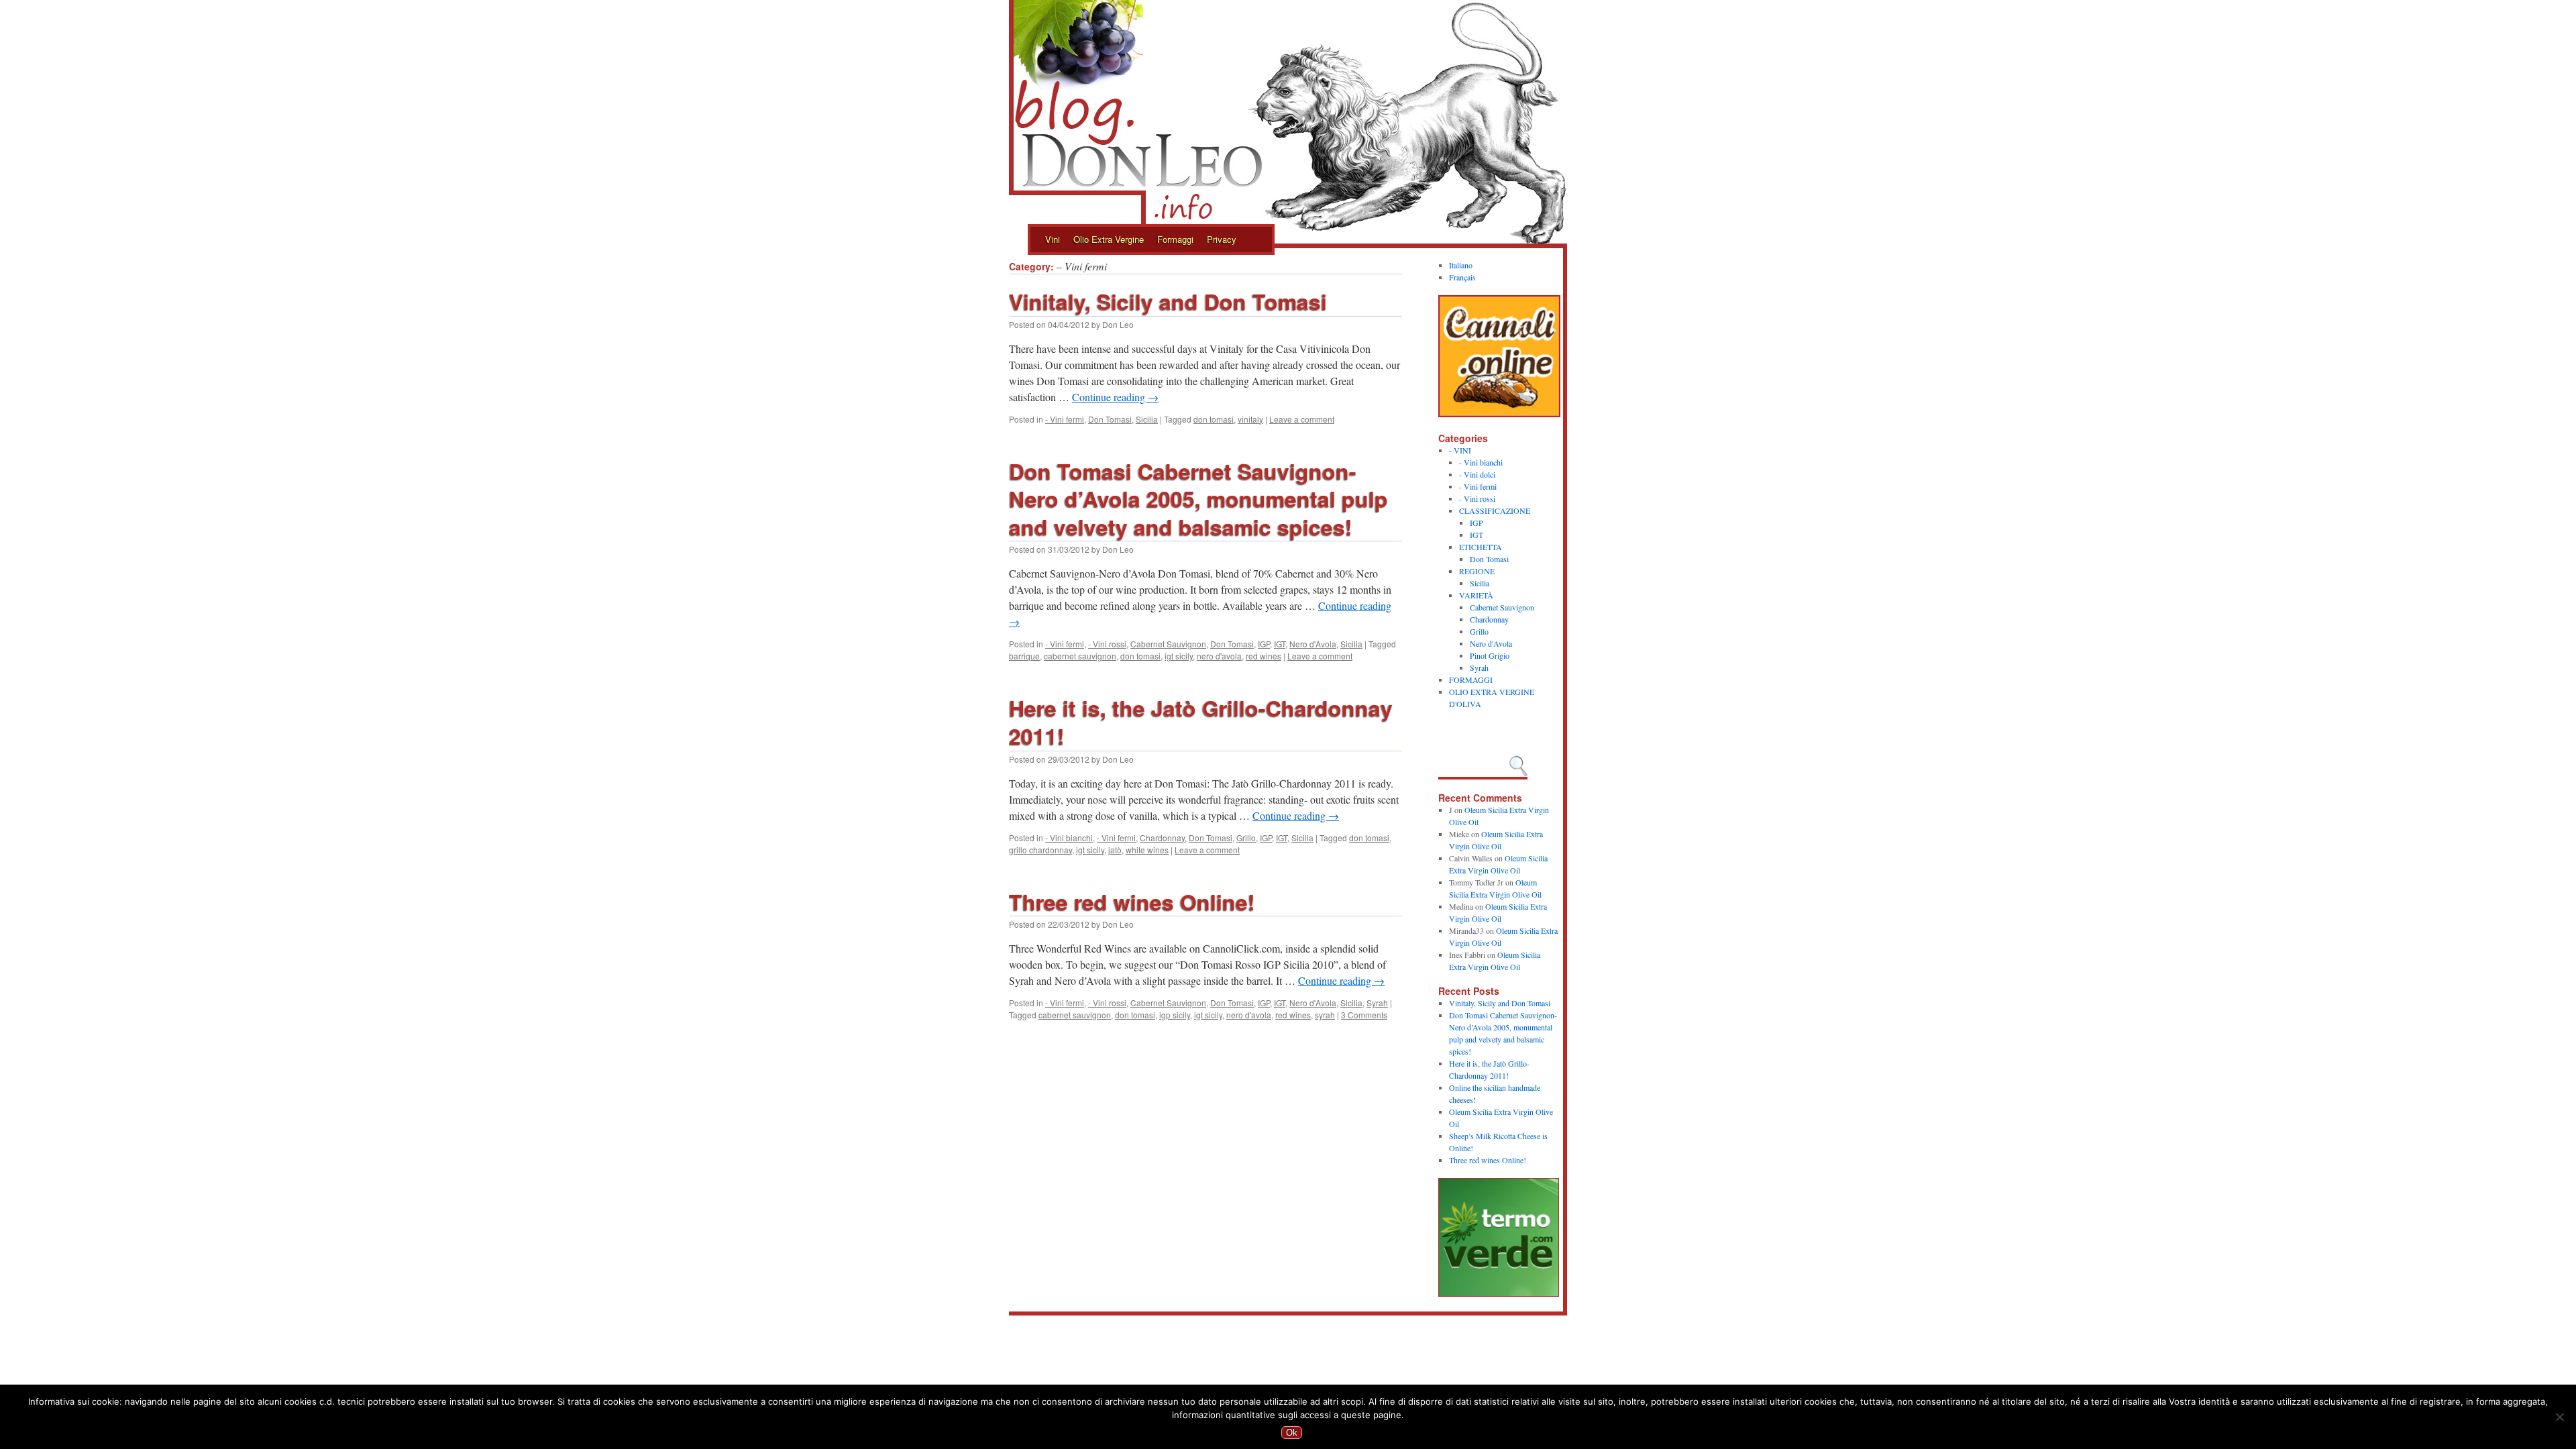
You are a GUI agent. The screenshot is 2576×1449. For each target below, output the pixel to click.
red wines (1264, 656)
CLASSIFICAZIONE (1495, 511)
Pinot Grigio (1490, 655)
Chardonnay (1162, 838)
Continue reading (1115, 397)
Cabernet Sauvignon (1168, 644)
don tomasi (1214, 419)
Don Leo (1118, 324)
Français (1462, 277)
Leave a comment (1302, 419)
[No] (2559, 1417)
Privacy (1222, 239)
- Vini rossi (1107, 644)
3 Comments (1364, 1015)
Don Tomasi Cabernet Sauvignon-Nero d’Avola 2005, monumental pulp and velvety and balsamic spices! (1198, 499)
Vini (1053, 239)
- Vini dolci (1477, 474)
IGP (1264, 644)
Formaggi (1175, 239)
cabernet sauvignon (1080, 656)
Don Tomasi (1110, 419)
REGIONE (1477, 571)
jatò (1115, 850)
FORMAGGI (1471, 680)
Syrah (1377, 1003)
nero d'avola (1219, 656)
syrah (1325, 1015)
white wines (1147, 850)
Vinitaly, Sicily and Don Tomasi (1168, 301)
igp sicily (1175, 1015)
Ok (1292, 1433)
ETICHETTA (1481, 547)
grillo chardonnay (1040, 850)
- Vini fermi (1065, 419)
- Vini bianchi (1069, 838)
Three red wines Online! (1132, 902)
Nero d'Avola (1313, 644)
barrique (1024, 656)
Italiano (1461, 265)
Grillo (1246, 838)
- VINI (1460, 450)
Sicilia (1147, 419)
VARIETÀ (1476, 595)
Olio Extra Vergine (1109, 239)
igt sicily (1179, 656)
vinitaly (1250, 419)
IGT (1280, 644)
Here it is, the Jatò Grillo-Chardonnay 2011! (1201, 722)
